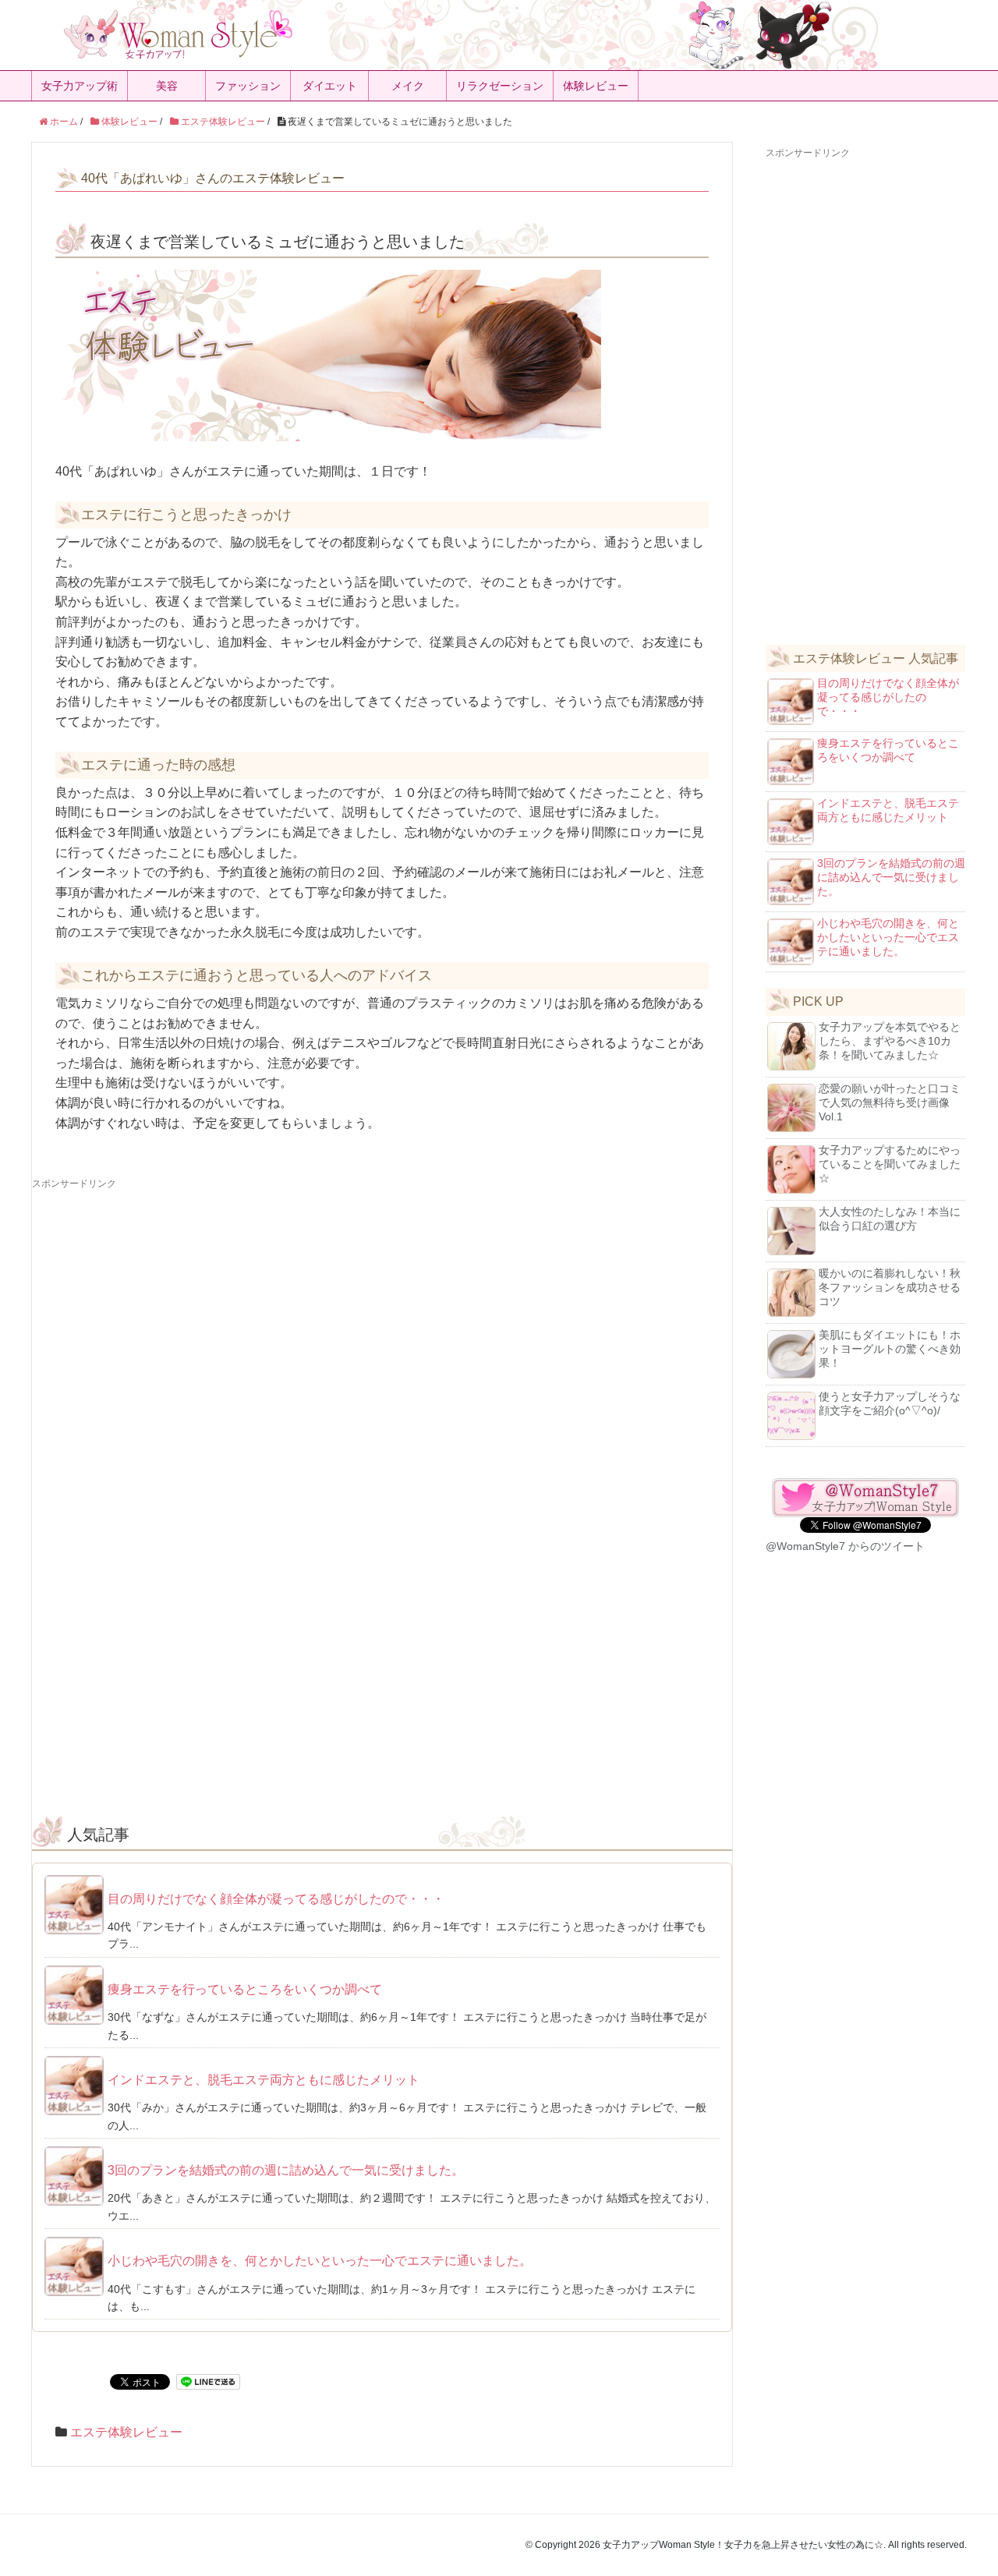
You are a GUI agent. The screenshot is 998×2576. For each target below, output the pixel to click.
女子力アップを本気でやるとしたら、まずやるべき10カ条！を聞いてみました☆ (890, 1041)
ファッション (248, 86)
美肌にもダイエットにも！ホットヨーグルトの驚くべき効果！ (890, 1349)
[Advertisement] (382, 1300)
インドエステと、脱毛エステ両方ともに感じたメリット (264, 2080)
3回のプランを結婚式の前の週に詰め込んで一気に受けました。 (286, 2170)
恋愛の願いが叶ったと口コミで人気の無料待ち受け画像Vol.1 (890, 1102)
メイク (408, 86)
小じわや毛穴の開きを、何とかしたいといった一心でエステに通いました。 (320, 2261)
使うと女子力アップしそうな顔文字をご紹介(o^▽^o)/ (890, 1403)
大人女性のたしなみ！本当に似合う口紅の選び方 (890, 1219)
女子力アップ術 (80, 86)
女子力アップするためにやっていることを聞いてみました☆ (890, 1164)
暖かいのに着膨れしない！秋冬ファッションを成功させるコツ (890, 1287)
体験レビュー (596, 86)
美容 (167, 86)
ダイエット (330, 86)
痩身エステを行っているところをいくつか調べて (245, 1989)
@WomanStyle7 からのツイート (845, 1546)
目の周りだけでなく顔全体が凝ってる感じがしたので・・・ (276, 1899)
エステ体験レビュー (126, 2432)
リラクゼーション (500, 86)
